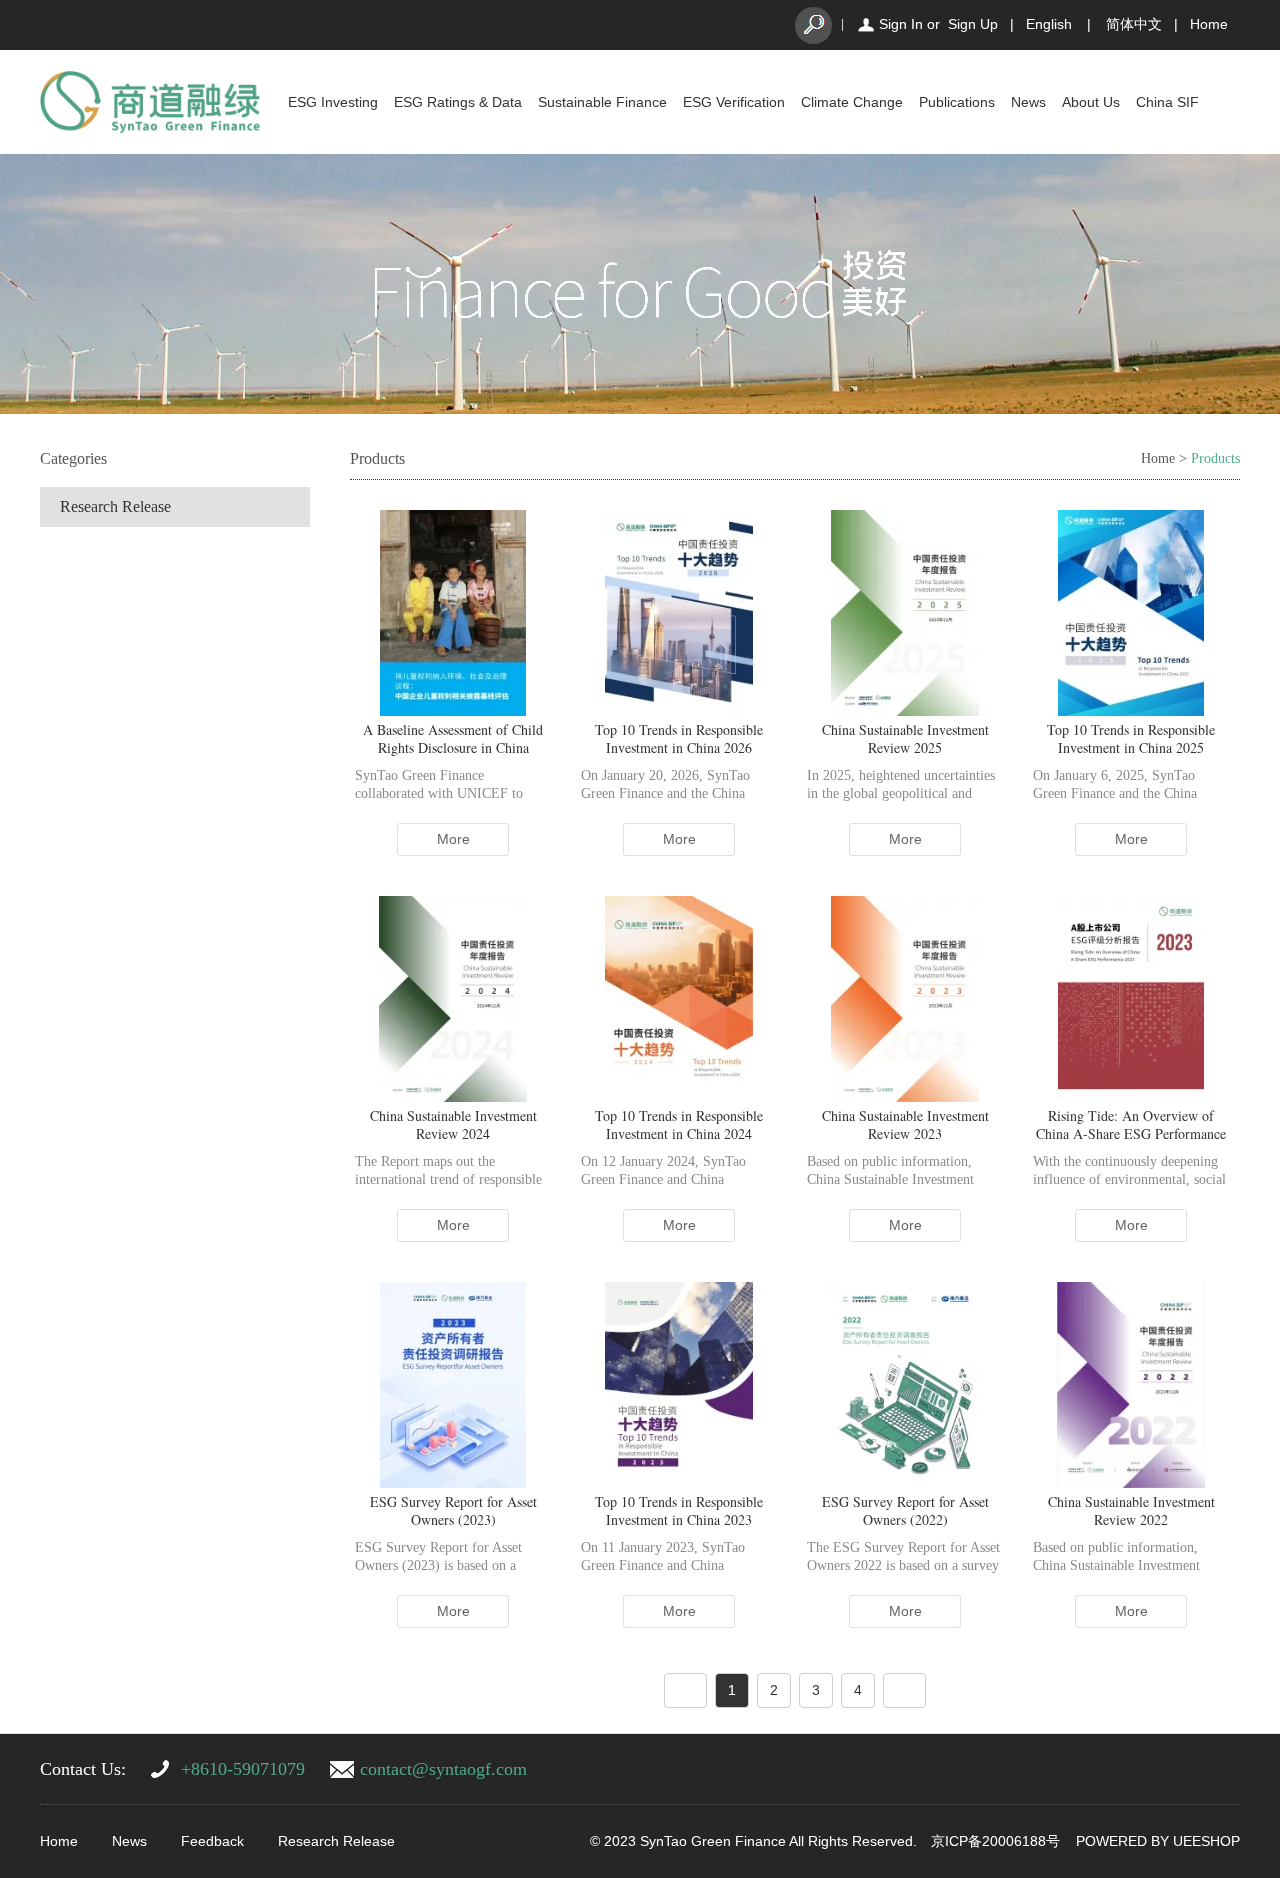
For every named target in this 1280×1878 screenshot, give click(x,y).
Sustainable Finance (602, 102)
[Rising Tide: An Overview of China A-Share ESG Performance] (1131, 998)
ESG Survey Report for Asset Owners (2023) (453, 1510)
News (1028, 102)
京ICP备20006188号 (995, 1841)
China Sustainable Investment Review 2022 (1131, 1510)
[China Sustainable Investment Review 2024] (453, 998)
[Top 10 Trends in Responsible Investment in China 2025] (1131, 612)
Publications (957, 102)
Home (1209, 24)
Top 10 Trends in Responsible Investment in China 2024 (679, 1124)
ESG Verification (734, 102)
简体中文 (1134, 24)
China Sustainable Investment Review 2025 (905, 738)
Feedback (212, 1841)
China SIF (1167, 102)
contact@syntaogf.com (443, 1769)
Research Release (115, 506)
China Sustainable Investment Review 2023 (905, 1124)
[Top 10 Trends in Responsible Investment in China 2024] (679, 998)
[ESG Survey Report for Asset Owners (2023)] (453, 1384)
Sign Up (973, 24)
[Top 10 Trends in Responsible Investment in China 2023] (679, 1384)
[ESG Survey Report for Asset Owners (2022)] (905, 1384)
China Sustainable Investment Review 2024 (453, 1124)
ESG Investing (333, 102)
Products (1215, 458)
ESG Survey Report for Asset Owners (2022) (905, 1510)
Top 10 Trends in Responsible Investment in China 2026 (679, 738)
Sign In (901, 24)
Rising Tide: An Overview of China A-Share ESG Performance (1131, 1124)
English (1049, 24)
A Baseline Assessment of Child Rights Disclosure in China (453, 738)
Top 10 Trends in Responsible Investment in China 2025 (1131, 738)
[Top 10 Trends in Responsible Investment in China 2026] (679, 612)
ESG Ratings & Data (458, 102)
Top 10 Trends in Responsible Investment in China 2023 (679, 1510)
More (453, 839)
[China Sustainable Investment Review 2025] (905, 612)
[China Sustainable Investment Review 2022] (1131, 1384)
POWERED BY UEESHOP (1158, 1841)
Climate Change (852, 102)
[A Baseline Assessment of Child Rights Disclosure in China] (453, 612)
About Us (1091, 102)
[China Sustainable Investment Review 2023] (905, 998)
